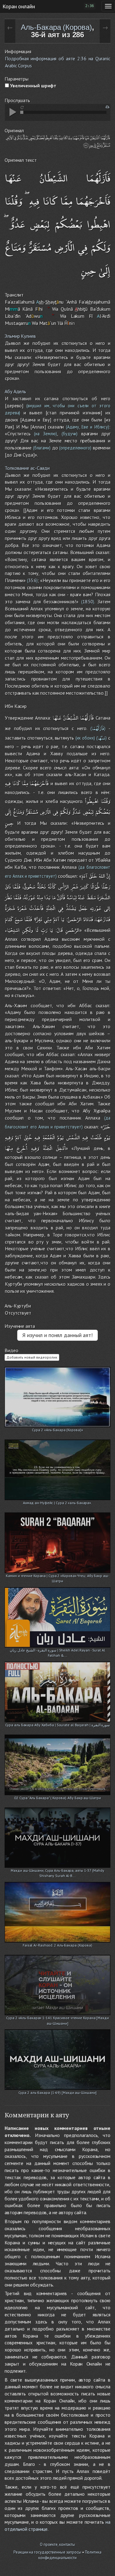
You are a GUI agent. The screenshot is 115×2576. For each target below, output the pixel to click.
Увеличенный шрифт (33, 86)
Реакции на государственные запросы (47, 2552)
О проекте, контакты (57, 2544)
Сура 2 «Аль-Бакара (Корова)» (57, 1430)
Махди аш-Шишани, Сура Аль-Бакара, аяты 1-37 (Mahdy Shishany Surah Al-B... (57, 1871)
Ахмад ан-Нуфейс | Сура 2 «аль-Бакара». (57, 1503)
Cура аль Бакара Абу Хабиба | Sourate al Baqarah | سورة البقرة (58, 1725)
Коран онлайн (19, 6)
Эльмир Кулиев (20, 336)
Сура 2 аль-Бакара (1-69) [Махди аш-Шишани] (58, 2093)
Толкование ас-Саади (27, 468)
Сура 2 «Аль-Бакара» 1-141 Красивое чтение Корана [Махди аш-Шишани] (57, 2018)
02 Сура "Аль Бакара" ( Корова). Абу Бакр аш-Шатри (57, 1798)
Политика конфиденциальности (70, 2555)
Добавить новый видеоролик (32, 1357)
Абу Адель (15, 391)
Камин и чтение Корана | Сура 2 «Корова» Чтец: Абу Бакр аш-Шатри (57, 1576)
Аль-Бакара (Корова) (56, 27)
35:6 (32, 580)
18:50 (88, 602)
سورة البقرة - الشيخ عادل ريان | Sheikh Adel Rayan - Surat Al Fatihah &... (57, 1651)
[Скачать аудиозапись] (107, 107)
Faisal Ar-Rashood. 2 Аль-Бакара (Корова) (57, 1945)
